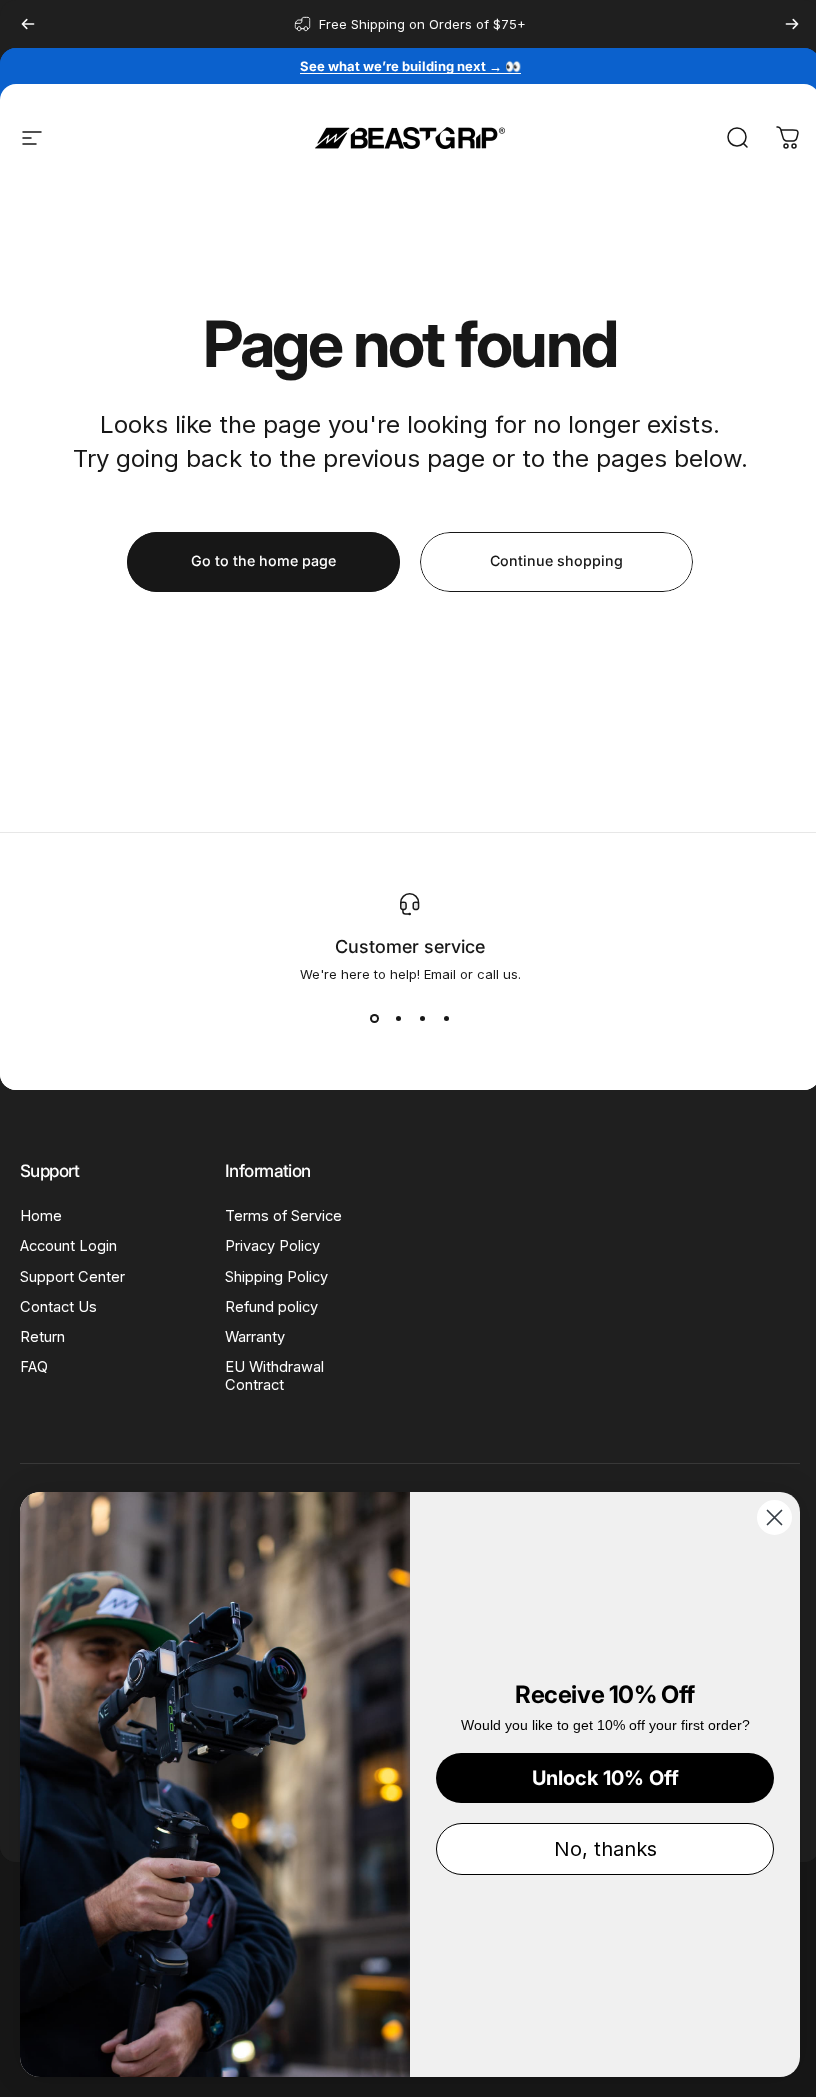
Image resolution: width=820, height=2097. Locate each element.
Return (42, 1337)
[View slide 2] (398, 1018)
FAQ (34, 1367)
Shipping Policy (276, 1277)
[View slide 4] (446, 1018)
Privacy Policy (272, 1246)
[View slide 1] (374, 1018)
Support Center (72, 1277)
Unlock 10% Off (605, 1778)
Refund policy (271, 1307)
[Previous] (28, 24)
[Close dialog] (774, 1517)
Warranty (255, 1337)
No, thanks (605, 1849)
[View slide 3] (422, 1018)
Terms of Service (283, 1216)
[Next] (792, 24)
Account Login (68, 1246)
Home (41, 1216)
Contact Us (58, 1307)
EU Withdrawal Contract (274, 1376)
